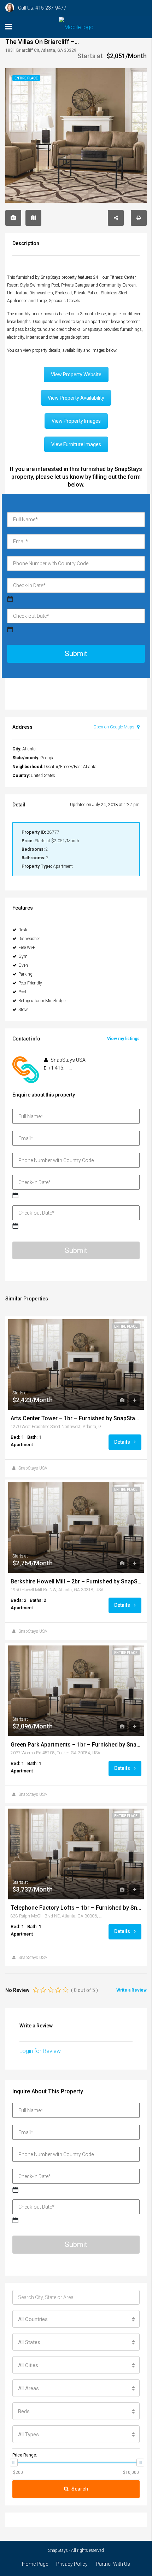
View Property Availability (76, 398)
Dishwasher (29, 939)
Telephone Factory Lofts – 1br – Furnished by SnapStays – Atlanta (76, 1908)
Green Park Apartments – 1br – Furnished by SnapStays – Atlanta (76, 1745)
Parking (25, 974)
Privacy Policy (72, 2564)
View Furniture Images (76, 444)
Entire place (126, 1326)
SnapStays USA (33, 1468)
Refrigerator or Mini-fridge (42, 1001)
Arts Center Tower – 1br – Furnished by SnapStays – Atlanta (76, 1419)
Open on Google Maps (114, 727)
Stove (23, 1010)
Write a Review (131, 1990)
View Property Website (76, 374)
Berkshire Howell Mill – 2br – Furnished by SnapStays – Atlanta (76, 1582)
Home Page (35, 2564)
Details (123, 1442)
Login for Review (40, 2051)
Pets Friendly (30, 983)
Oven (23, 965)
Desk (23, 930)
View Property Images (76, 421)
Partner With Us (113, 2564)
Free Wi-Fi (27, 948)
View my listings (123, 1039)
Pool (22, 992)
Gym (23, 956)
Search (80, 2489)
